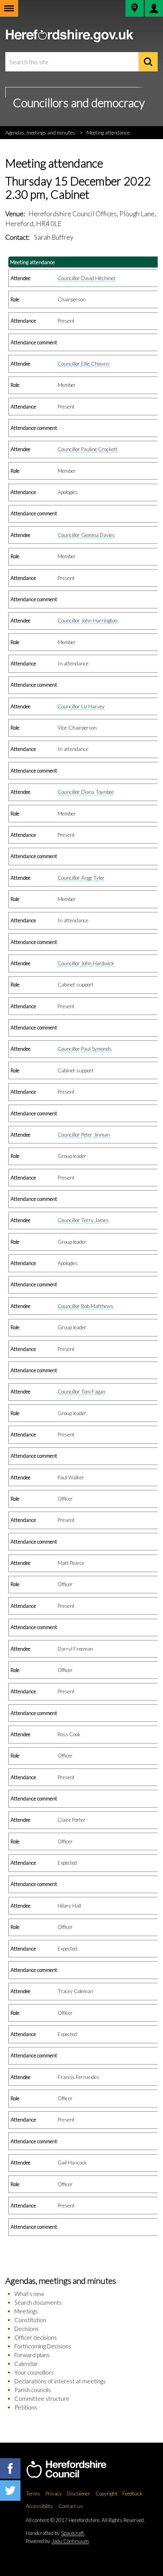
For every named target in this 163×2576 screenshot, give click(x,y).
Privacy (54, 2494)
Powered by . (58, 2541)
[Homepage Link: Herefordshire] (74, 2470)
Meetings (26, 2311)
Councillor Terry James (83, 1220)
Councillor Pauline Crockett (88, 449)
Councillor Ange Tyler (81, 878)
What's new (29, 2294)
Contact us (71, 2506)
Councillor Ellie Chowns (84, 364)
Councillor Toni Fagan (81, 1392)
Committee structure (42, 2399)
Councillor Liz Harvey (81, 706)
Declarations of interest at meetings (60, 2381)
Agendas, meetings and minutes (40, 133)
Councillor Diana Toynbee (86, 792)
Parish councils (33, 2390)
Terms (33, 2494)
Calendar (26, 2364)
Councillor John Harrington (88, 621)
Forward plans (32, 2355)
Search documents (38, 2302)
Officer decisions (36, 2337)
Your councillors (34, 2372)
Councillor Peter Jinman (84, 1135)
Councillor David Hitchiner (87, 278)
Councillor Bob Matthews (85, 1306)
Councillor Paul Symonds (85, 1049)
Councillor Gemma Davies (86, 535)
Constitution (30, 2320)
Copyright (107, 2494)
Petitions (26, 2407)
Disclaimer (78, 2494)
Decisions (27, 2329)
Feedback (132, 2494)
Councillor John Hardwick (86, 963)
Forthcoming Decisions (43, 2346)
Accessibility (39, 2506)
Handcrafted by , (56, 2533)
